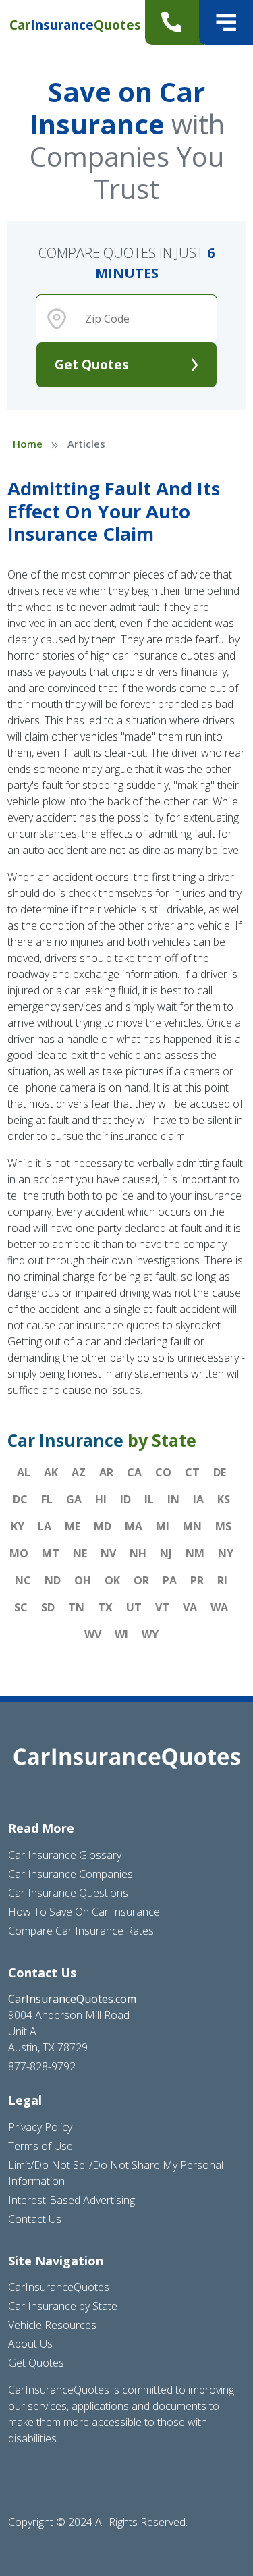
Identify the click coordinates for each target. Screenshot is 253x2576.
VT (162, 1607)
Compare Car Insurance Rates (81, 1931)
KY (18, 1526)
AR (106, 1472)
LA (45, 1526)
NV (108, 1553)
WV (93, 1634)
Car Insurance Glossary (65, 1855)
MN (192, 1526)
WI (121, 1634)
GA (74, 1499)
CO (163, 1472)
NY (226, 1553)
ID (125, 1499)
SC (21, 1607)
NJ (166, 1553)
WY (150, 1634)
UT (134, 1607)
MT (51, 1553)
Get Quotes (92, 364)
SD (48, 1607)
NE (80, 1553)
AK (51, 1472)
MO (19, 1553)
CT (192, 1472)
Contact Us (35, 2219)
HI (101, 1499)
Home (28, 444)
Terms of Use (40, 2146)
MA (134, 1526)
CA (134, 1472)
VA (190, 1607)
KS (224, 1499)
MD (103, 1526)
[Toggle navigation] (226, 22)
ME (73, 1526)
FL (47, 1499)
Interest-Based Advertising (72, 2200)
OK (112, 1580)
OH (83, 1580)
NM (195, 1553)
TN (76, 1607)
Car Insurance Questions (68, 1893)
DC (20, 1499)
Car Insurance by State (63, 2306)
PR (197, 1580)
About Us (30, 2344)
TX (105, 1607)
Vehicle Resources (52, 2325)
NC (23, 1580)
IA (198, 1499)
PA (170, 1580)
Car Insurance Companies (71, 1874)
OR (141, 1580)
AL (24, 1472)
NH (138, 1553)
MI (163, 1526)
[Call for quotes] (174, 22)
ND (53, 1580)
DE (220, 1472)
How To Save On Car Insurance (84, 1912)
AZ (79, 1472)
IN (173, 1499)
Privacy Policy (40, 2127)
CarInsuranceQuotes (59, 2287)
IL (149, 1499)
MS (223, 1526)
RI (222, 1580)
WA (219, 1607)
